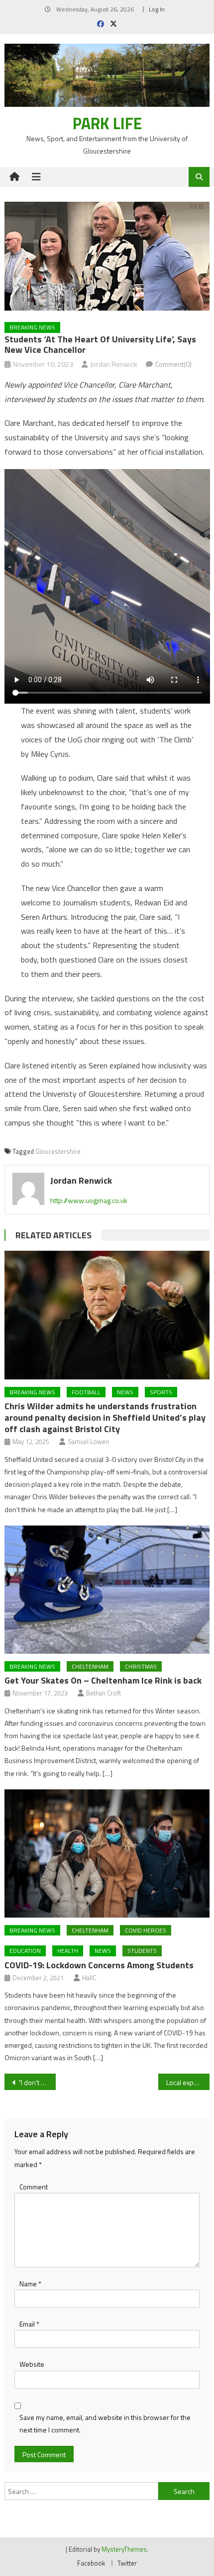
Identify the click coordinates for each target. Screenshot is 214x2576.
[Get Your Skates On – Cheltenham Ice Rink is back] (107, 1590)
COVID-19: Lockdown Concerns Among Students (99, 1965)
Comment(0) (173, 364)
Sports (161, 1392)
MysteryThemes (124, 2549)
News (125, 1392)
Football (86, 1392)
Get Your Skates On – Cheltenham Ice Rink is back (103, 1680)
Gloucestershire (58, 1151)
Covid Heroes (146, 1930)
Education (25, 1951)
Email (29, 2324)
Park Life (107, 123)
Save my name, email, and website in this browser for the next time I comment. (105, 2423)
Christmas (141, 1666)
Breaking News (32, 327)
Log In (157, 9)
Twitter (127, 2563)
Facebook (91, 2563)
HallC (89, 1978)
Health (68, 1951)
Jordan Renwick (114, 364)
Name (30, 2284)
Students (142, 1951)
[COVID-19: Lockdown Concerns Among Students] (107, 1853)
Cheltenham (90, 1666)
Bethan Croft (104, 1693)
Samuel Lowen (88, 1442)
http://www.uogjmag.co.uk (89, 1200)
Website (32, 2364)
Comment (34, 2187)
